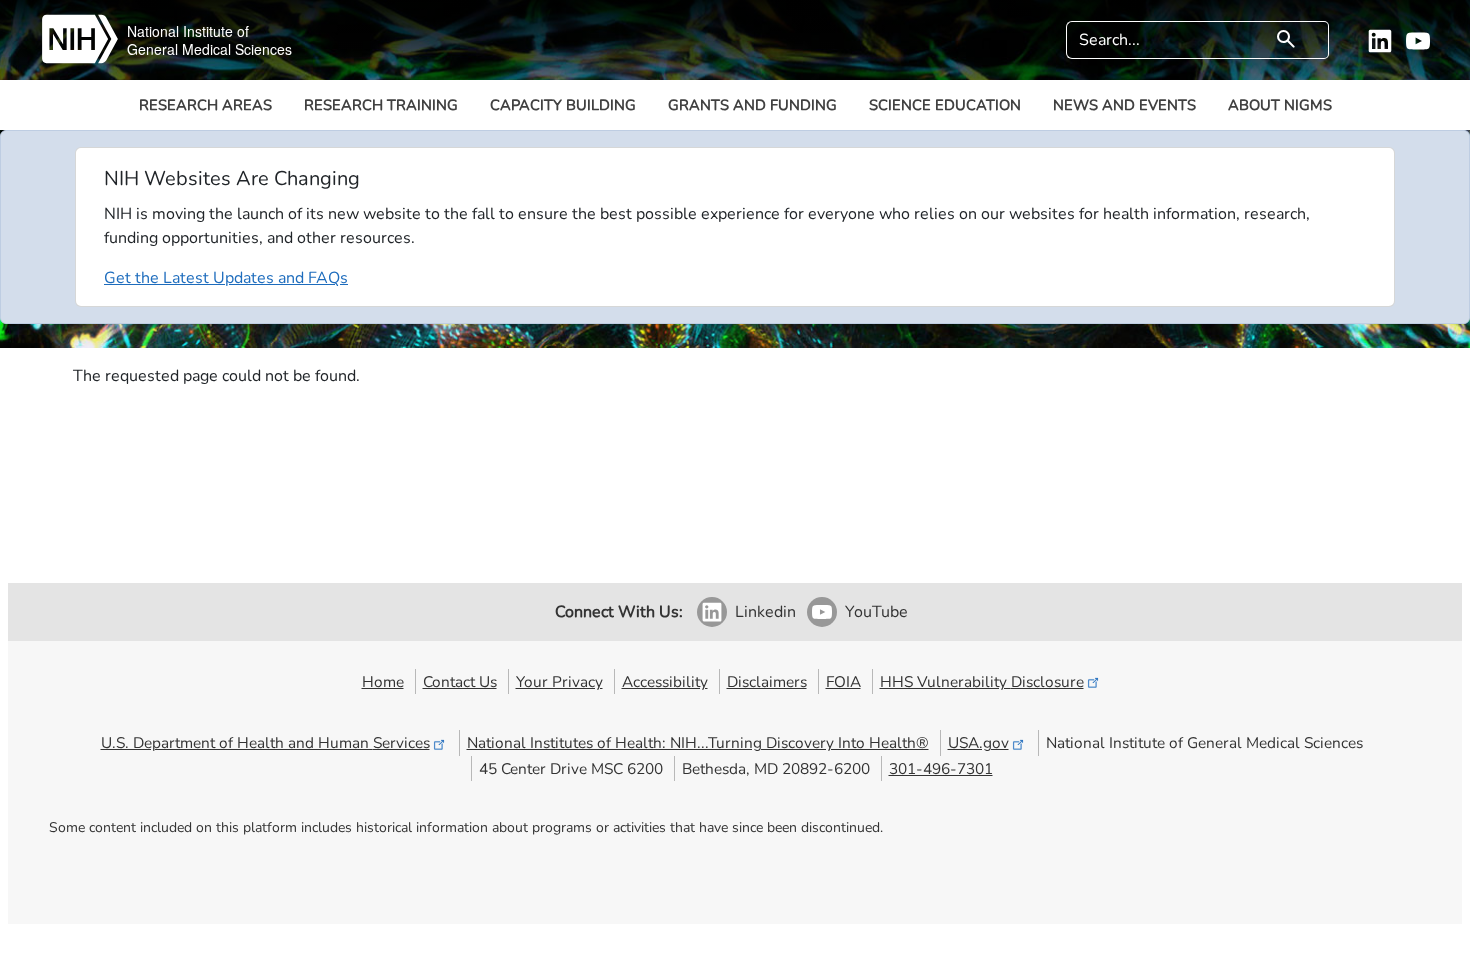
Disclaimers (767, 681)
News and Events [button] (1124, 105)
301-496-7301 (941, 768)
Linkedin (765, 612)
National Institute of (188, 31)
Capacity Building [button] (563, 105)
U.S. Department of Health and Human (265, 742)
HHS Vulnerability (982, 681)
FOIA (843, 681)
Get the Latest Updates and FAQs (226, 278)
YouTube (876, 612)
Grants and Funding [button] (752, 105)
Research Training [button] (381, 105)
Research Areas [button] (205, 105)
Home (383, 681)
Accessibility (665, 681)
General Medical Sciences (209, 49)
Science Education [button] (945, 105)
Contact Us (460, 681)
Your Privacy (559, 681)
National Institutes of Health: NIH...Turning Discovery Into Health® (698, 742)
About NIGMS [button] (1280, 105)
